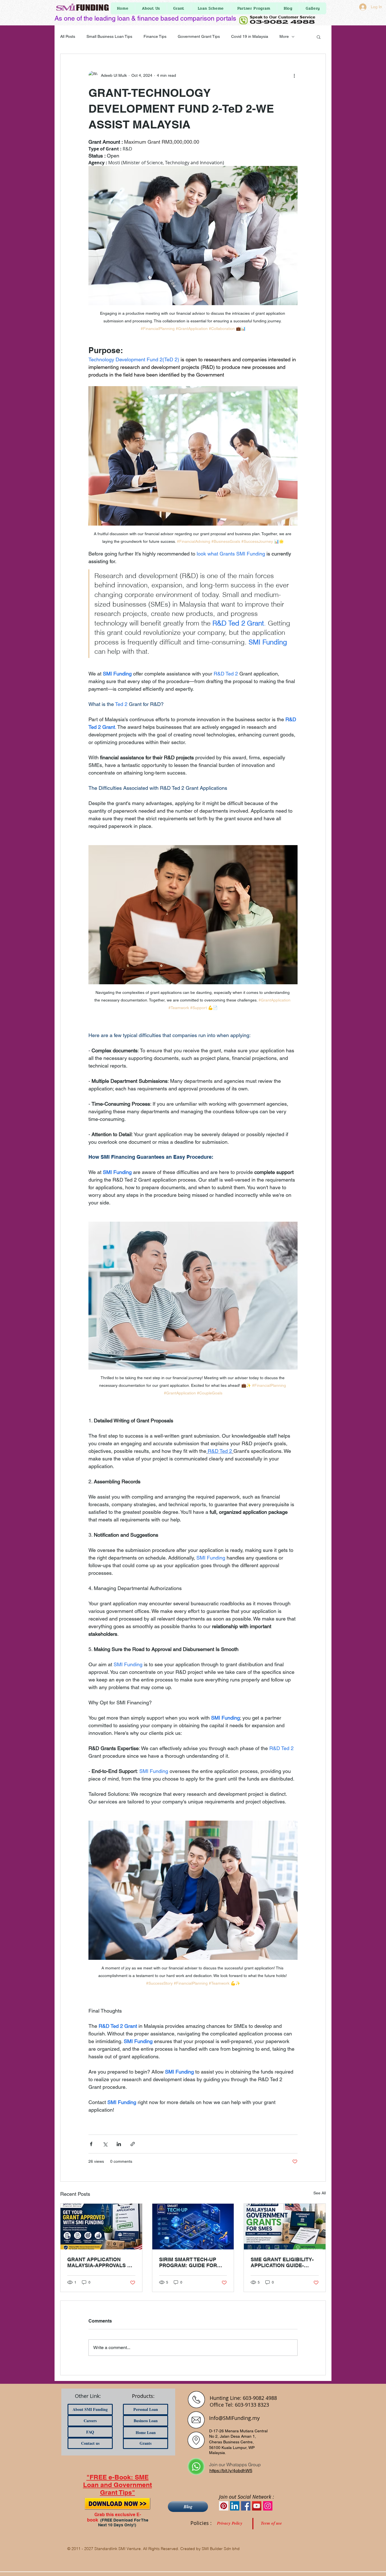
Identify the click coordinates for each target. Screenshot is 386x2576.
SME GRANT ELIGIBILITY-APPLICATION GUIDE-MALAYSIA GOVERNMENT (283, 2262)
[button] (319, 37)
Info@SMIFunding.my (234, 2418)
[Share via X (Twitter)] (105, 2144)
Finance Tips (155, 36)
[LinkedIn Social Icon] (235, 2506)
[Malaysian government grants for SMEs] (285, 2227)
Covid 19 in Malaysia (250, 36)
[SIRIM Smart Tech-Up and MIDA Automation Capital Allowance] (193, 2227)
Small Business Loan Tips (109, 36)
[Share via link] (133, 2144)
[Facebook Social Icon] (246, 2506)
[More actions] (294, 75)
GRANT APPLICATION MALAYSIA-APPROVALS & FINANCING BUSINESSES (99, 2262)
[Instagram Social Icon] (268, 2506)
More (284, 36)
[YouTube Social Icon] (257, 2506)
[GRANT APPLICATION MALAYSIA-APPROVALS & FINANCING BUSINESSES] (101, 2227)
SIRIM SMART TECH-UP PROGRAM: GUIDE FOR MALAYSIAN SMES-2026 (188, 2262)
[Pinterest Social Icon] (224, 2506)
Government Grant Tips (199, 36)
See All (320, 2193)
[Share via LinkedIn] (119, 2144)
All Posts (68, 36)
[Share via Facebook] (91, 2144)
